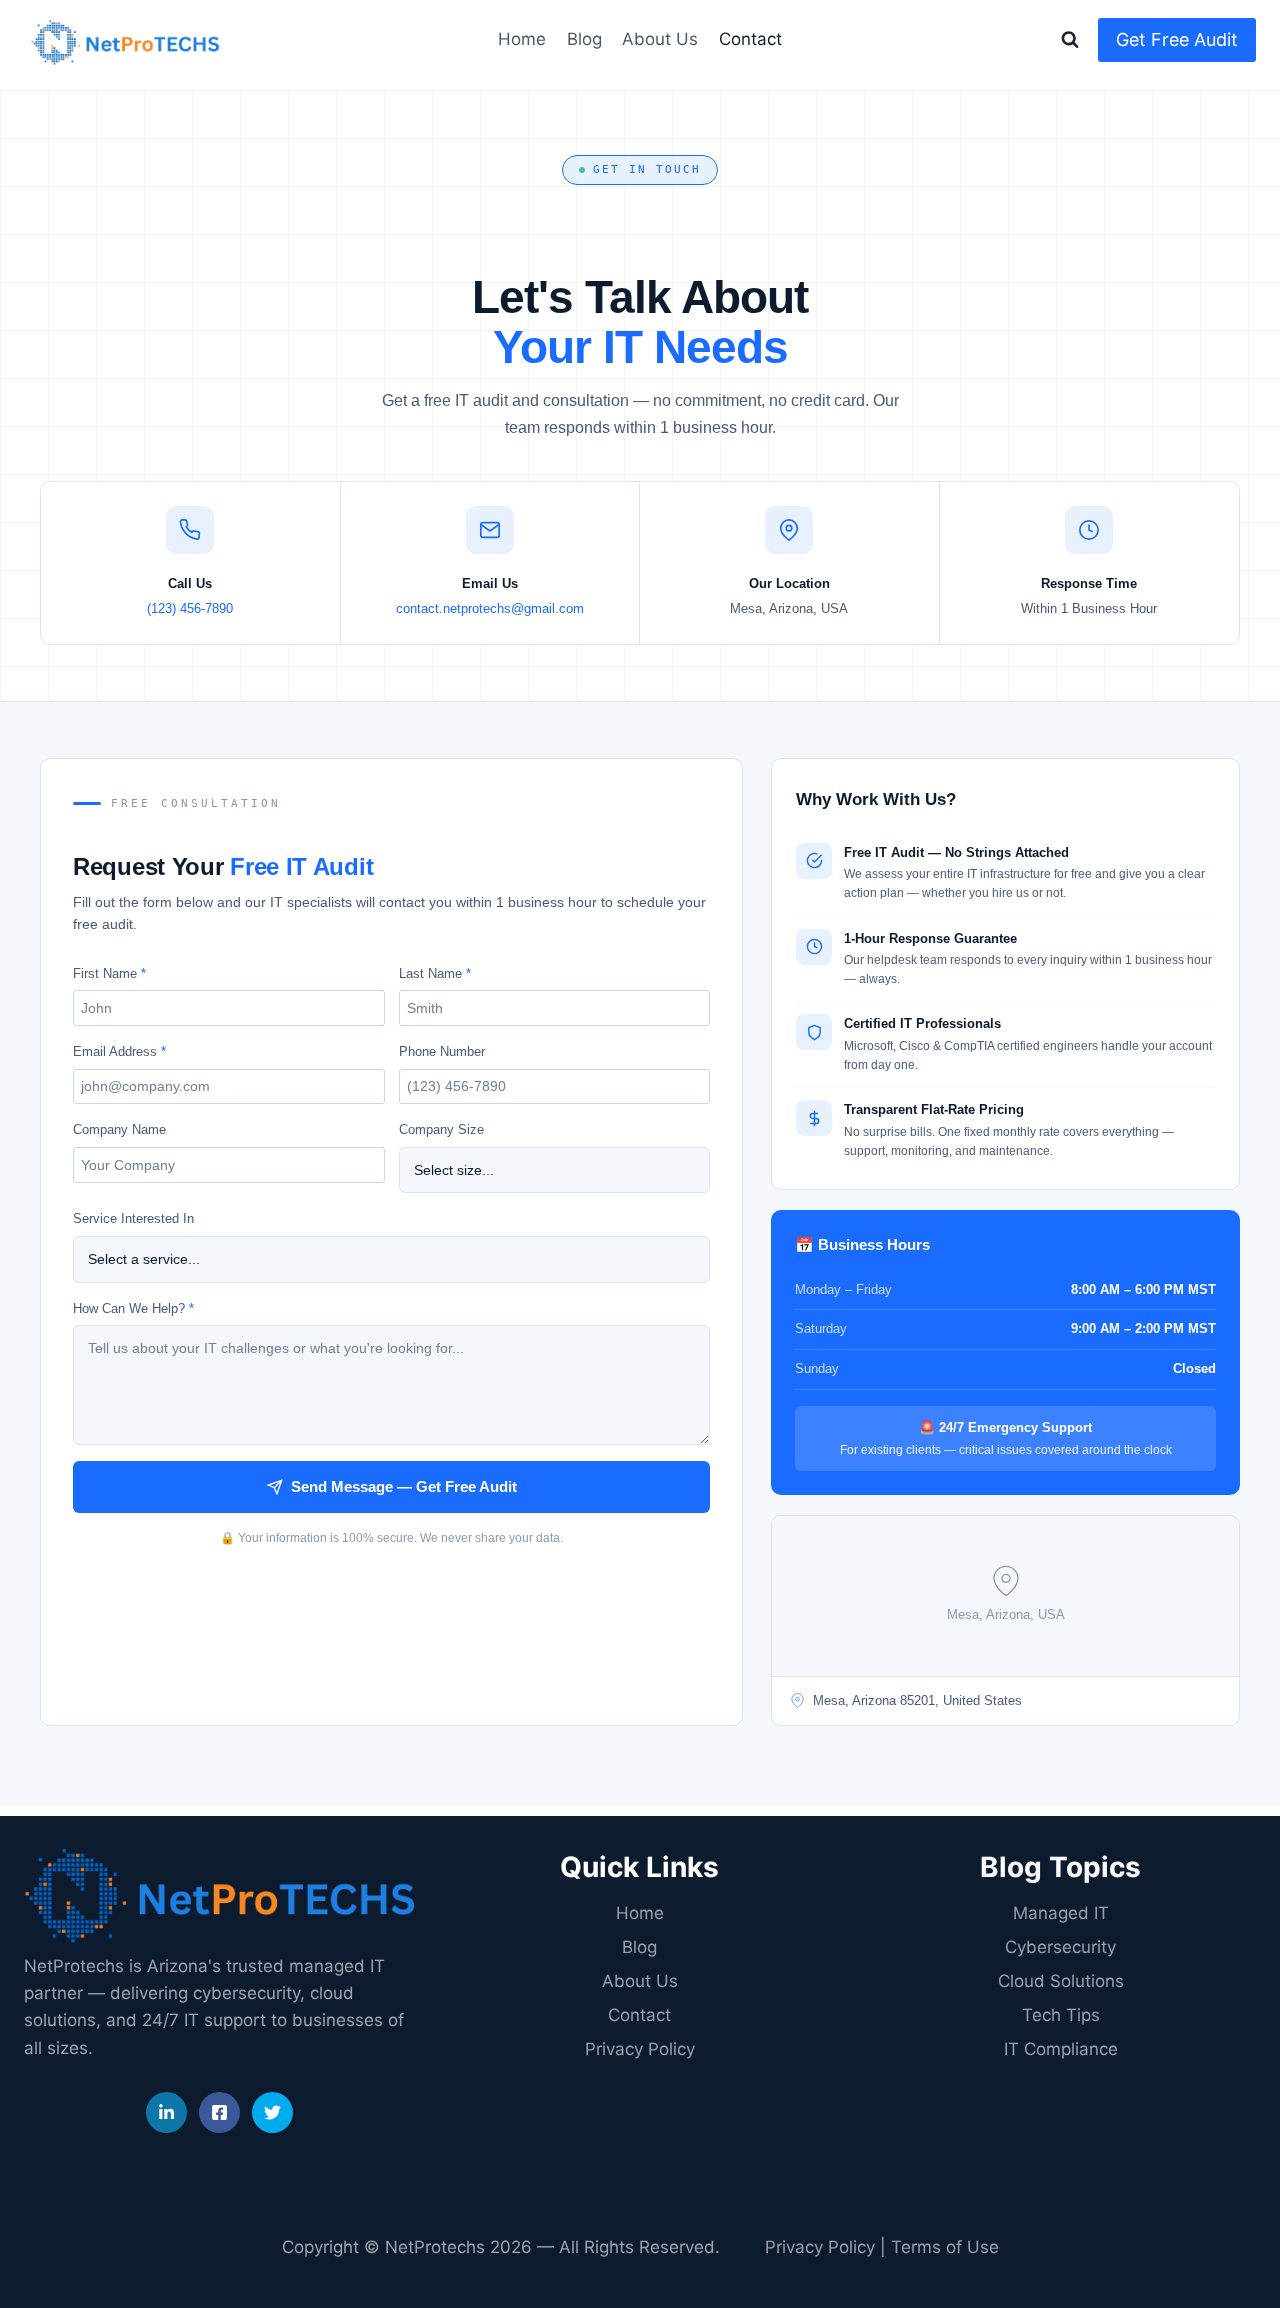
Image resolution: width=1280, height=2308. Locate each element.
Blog (584, 39)
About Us (660, 39)
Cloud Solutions (1061, 1981)
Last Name (435, 973)
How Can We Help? (133, 1308)
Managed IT (1061, 1913)
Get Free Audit (1177, 39)
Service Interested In (133, 1218)
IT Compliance (1061, 2049)
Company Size (441, 1129)
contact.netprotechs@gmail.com (490, 608)
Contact (750, 39)
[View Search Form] (1070, 40)
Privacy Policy (640, 2049)
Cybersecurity (1060, 1947)
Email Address (119, 1051)
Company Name (119, 1129)
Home (522, 39)
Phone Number (442, 1051)
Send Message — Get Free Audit (404, 1486)
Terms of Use (945, 2247)
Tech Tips (1061, 2015)
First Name (109, 973)
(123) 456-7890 (190, 608)
